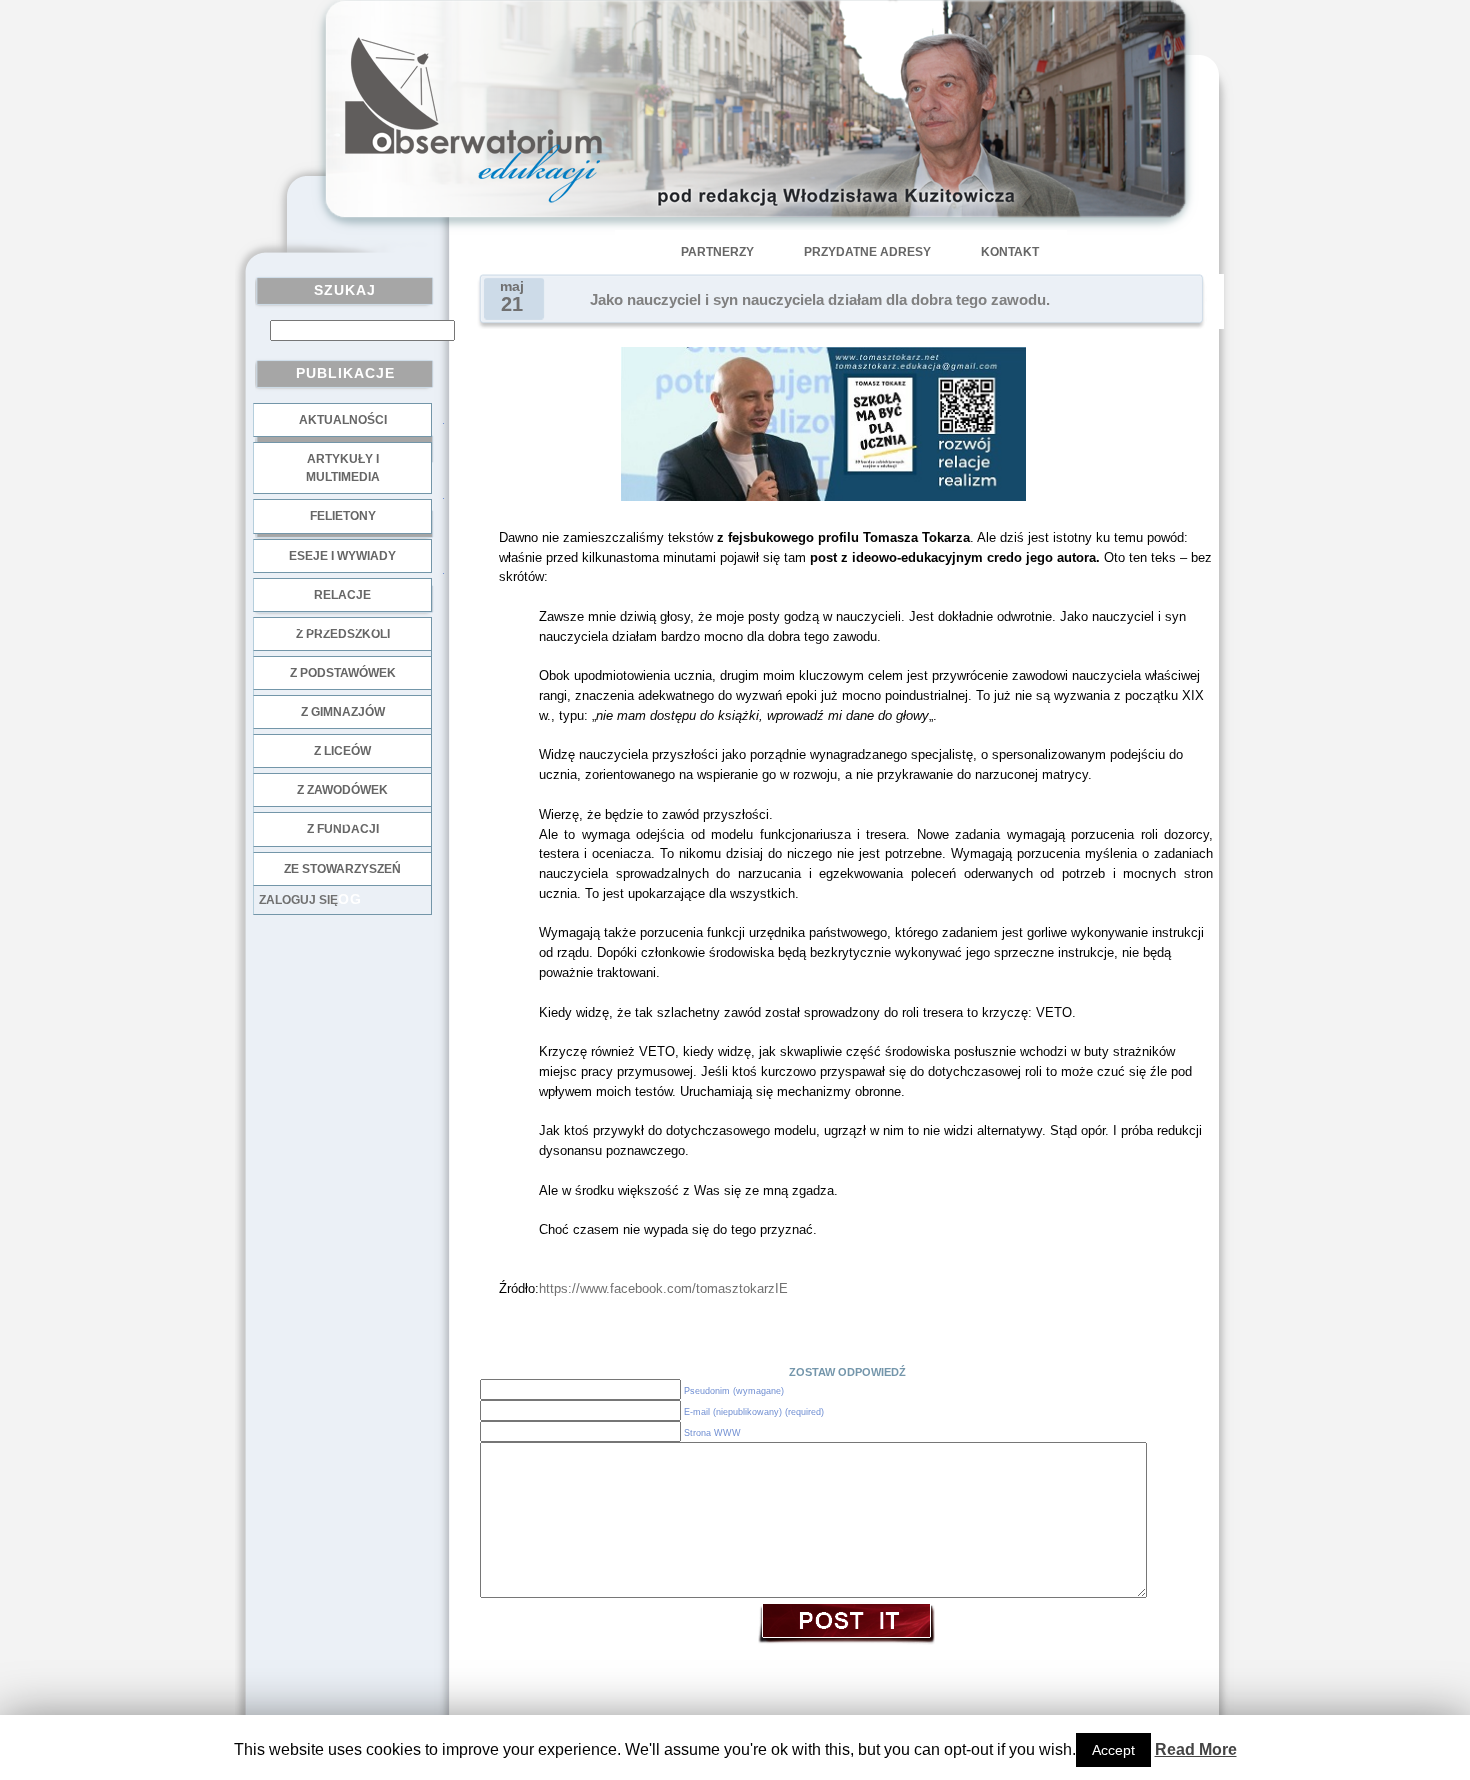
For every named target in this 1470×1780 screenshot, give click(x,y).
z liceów (342, 751)
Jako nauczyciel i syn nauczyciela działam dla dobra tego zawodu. (820, 300)
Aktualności (343, 420)
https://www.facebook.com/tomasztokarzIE (663, 1288)
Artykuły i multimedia (343, 468)
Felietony (343, 516)
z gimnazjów (343, 712)
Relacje (342, 595)
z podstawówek (343, 673)
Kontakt (1010, 252)
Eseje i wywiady (342, 556)
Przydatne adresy (867, 252)
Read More (1196, 1749)
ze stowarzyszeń (342, 869)
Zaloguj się (298, 900)
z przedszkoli (343, 634)
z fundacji (343, 829)
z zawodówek (342, 790)
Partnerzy (717, 252)
